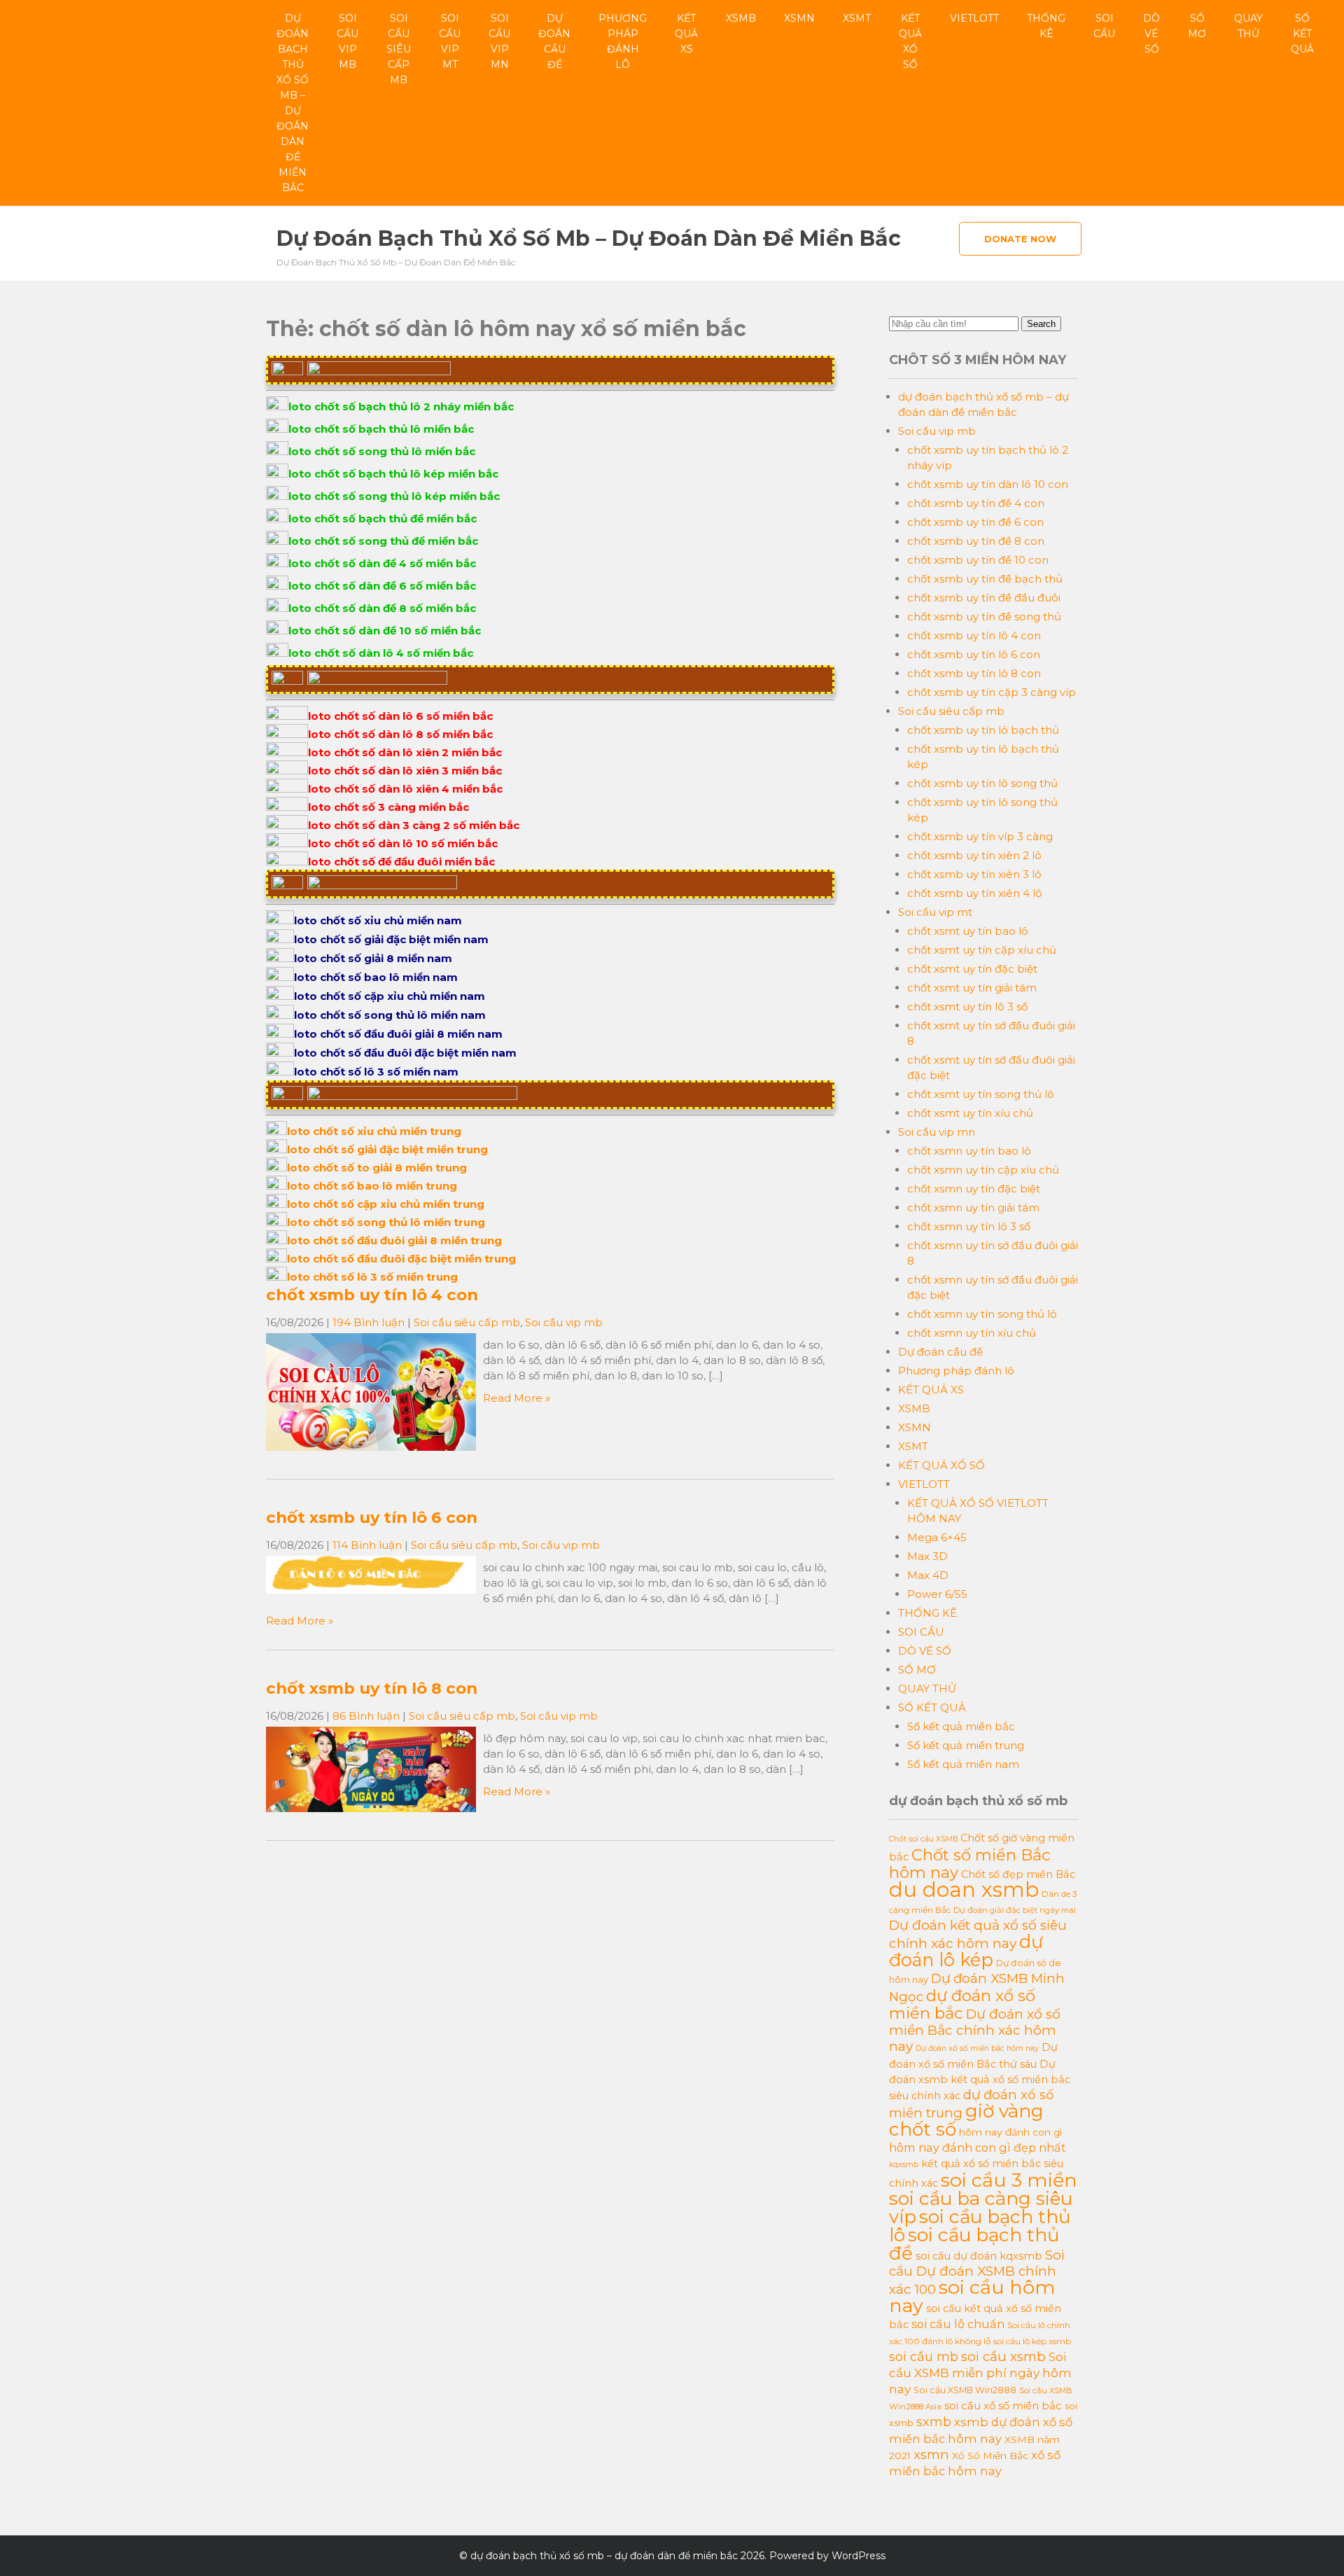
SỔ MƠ (1197, 26)
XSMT (857, 18)
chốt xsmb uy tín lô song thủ (982, 783)
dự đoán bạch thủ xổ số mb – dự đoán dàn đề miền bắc (293, 103)
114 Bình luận (367, 1545)
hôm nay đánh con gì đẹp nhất (978, 2147)
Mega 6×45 (937, 1537)
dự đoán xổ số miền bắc (962, 2004)
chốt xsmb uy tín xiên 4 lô (975, 893)
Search (1041, 324)
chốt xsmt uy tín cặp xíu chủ (982, 950)
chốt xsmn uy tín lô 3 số (969, 1226)
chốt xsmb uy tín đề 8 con (976, 541)
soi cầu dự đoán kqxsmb (979, 2256)
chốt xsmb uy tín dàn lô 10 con (988, 484)
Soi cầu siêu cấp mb (399, 49)
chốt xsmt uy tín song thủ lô (981, 1094)
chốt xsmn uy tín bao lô (969, 1151)
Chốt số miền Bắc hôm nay (970, 1864)
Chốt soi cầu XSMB (923, 1839)
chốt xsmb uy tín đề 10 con (978, 560)
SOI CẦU (1104, 26)
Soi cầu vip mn (499, 41)
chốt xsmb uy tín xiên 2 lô (974, 855)
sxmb (934, 2422)
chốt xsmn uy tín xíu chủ (972, 1333)
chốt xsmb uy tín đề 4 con (976, 503)
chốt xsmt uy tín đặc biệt (972, 969)
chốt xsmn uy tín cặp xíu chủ (983, 1170)
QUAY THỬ (1248, 26)
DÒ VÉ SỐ (1151, 34)
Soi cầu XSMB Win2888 (965, 2390)
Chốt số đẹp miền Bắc (1018, 1874)
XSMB (741, 18)
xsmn (931, 2455)
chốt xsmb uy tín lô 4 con (372, 1295)
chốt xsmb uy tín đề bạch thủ (985, 579)
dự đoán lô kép (966, 1950)
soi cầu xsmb (1003, 2356)
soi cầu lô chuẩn (958, 2324)
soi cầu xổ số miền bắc (1003, 2406)
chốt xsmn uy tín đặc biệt (974, 1189)
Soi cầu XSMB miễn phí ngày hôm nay (980, 2373)
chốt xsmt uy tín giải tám (972, 988)
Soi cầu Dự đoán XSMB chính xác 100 (977, 2272)
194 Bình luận (369, 1322)
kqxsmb (904, 2165)
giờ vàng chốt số (966, 2120)
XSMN (799, 18)
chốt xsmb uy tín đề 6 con (975, 522)
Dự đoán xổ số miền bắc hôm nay (977, 2048)
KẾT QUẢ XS (686, 34)
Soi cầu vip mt (450, 41)
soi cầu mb (924, 2357)
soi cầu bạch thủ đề (974, 2244)
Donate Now (1020, 239)
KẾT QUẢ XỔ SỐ (910, 41)
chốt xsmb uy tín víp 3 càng (980, 836)
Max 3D (927, 1556)
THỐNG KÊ (1046, 26)
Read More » (517, 1398)
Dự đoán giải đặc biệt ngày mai (1015, 1910)
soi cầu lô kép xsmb (1032, 2341)
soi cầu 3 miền (1009, 2180)
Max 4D (928, 1575)
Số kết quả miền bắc (961, 1726)
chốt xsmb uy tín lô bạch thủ (983, 730)
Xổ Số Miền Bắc (990, 2456)
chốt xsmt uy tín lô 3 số (967, 1007)
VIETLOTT (974, 18)
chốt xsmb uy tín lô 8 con (372, 1688)
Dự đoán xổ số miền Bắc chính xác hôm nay (975, 2030)
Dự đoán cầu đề (554, 41)
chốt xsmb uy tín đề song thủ (984, 617)
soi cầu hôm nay (972, 2296)
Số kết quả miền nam (963, 1764)
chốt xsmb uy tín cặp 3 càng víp (992, 692)
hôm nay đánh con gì (1010, 2132)
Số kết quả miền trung (966, 1745)
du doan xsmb (964, 1889)
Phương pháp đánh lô (623, 41)
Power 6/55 (937, 1594)
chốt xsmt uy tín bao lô (968, 931)
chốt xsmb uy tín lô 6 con (372, 1517)
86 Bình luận (366, 1716)
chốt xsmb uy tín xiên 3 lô (974, 874)
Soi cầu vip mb (348, 41)
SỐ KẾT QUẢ (1302, 34)
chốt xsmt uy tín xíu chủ (970, 1113)
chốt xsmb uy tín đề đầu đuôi (984, 598)
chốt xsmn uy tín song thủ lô (982, 1314)
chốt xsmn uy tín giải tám (973, 1207)
